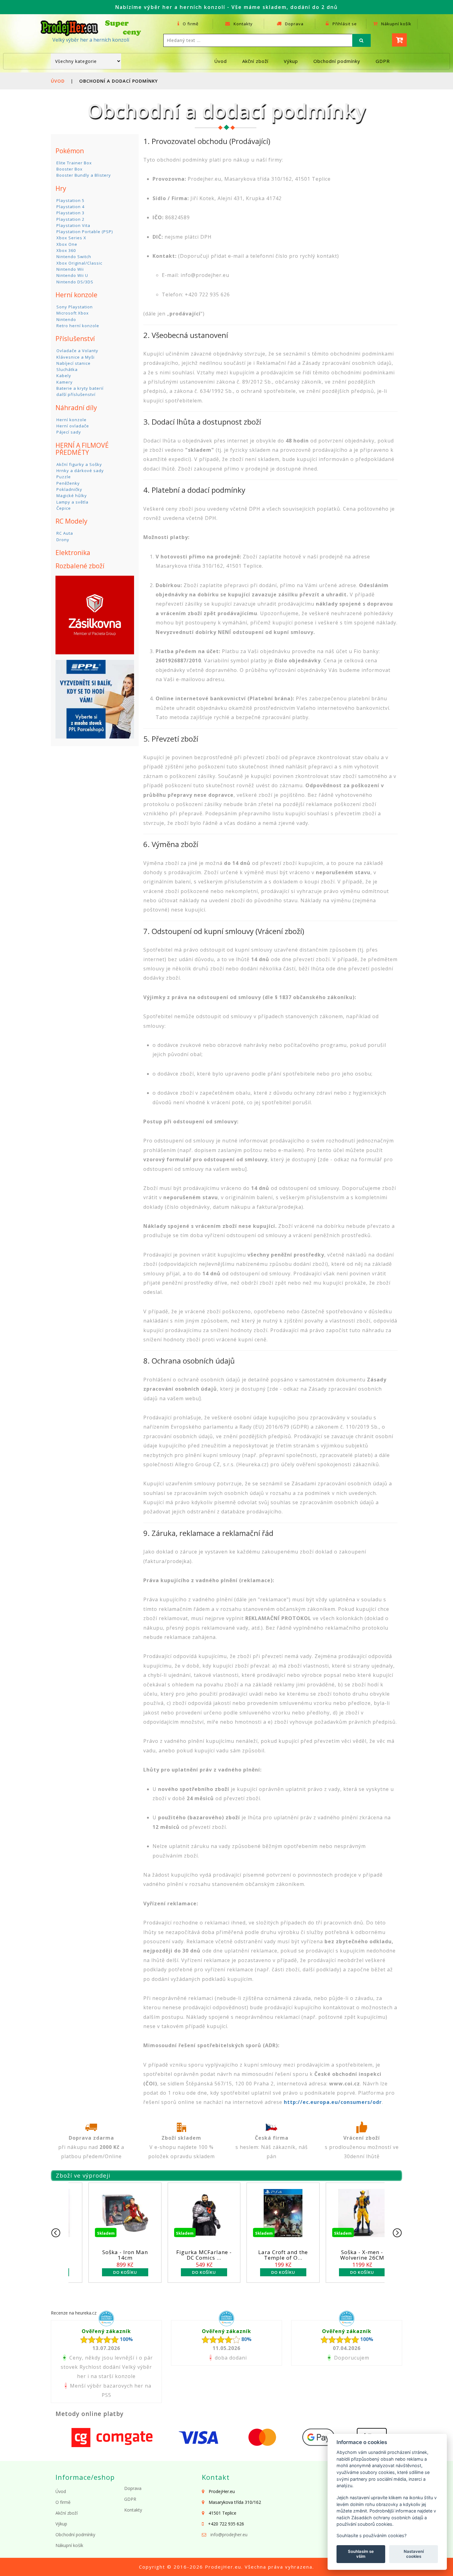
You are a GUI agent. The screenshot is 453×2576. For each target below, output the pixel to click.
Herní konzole (76, 295)
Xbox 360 (66, 250)
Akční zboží (255, 61)
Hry (61, 188)
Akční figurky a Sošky (79, 464)
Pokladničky (69, 489)
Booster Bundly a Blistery (84, 175)
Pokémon (70, 151)
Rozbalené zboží (80, 566)
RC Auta (65, 533)
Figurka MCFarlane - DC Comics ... (108, 2255)
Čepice (64, 508)
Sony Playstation (75, 307)
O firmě (190, 24)
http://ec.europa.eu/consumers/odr (333, 2102)
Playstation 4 (70, 207)
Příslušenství (75, 339)
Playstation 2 (70, 219)
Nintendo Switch (74, 257)
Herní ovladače (73, 426)
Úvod (220, 61)
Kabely (64, 376)
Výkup (291, 61)
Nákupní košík (396, 24)
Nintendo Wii (70, 269)
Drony (63, 540)
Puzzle (64, 477)
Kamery (65, 382)
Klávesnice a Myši (75, 357)
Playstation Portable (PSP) (85, 232)
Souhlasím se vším (361, 2554)
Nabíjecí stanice (73, 363)
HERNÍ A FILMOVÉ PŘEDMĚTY (82, 449)
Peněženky (68, 483)
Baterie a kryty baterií (80, 388)
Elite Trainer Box (74, 163)
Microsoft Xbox (73, 313)
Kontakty (243, 24)
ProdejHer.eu (223, 2567)
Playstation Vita (73, 225)
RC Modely (71, 521)
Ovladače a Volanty (77, 351)
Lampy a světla (72, 502)
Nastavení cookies (414, 2554)
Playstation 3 (70, 213)
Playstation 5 (70, 200)
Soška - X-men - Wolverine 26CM (266, 2255)
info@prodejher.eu (229, 2535)
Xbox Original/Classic (79, 263)
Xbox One (67, 244)
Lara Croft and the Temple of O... (187, 2255)
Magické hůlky (72, 496)
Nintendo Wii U (72, 275)
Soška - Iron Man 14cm (345, 2255)
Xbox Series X (71, 238)
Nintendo (66, 319)
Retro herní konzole (78, 326)
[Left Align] (361, 40)
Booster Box (69, 169)
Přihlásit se (344, 24)
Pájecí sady (69, 432)
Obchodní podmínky (337, 61)
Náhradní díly (76, 408)
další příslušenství (76, 394)
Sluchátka (67, 369)
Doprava (294, 24)
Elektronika (73, 553)
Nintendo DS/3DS (75, 282)
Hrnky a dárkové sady (80, 471)
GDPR (383, 61)
